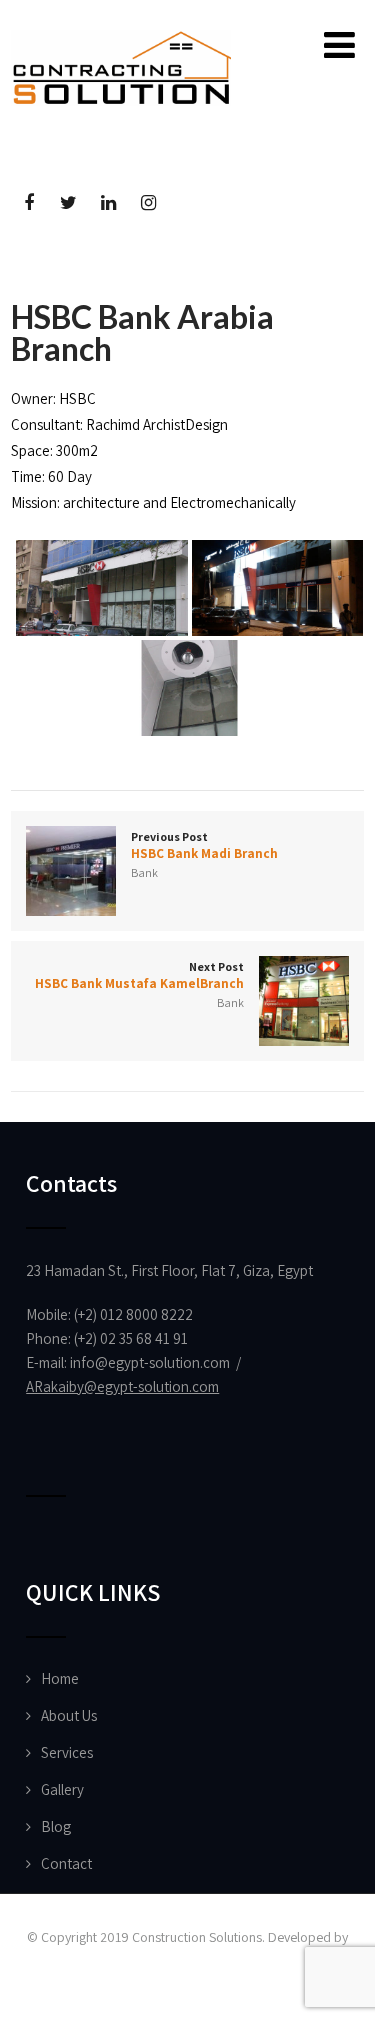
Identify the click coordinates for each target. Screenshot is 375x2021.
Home (60, 1678)
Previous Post (204, 845)
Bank (144, 872)
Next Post (139, 975)
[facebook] (28, 203)
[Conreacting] (121, 39)
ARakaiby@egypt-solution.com (122, 1386)
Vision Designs (188, 1963)
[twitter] (68, 203)
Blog (56, 1826)
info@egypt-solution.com (150, 1362)
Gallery (62, 1789)
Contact (66, 1863)
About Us (69, 1715)
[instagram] (148, 203)
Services (67, 1752)
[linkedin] (108, 203)
